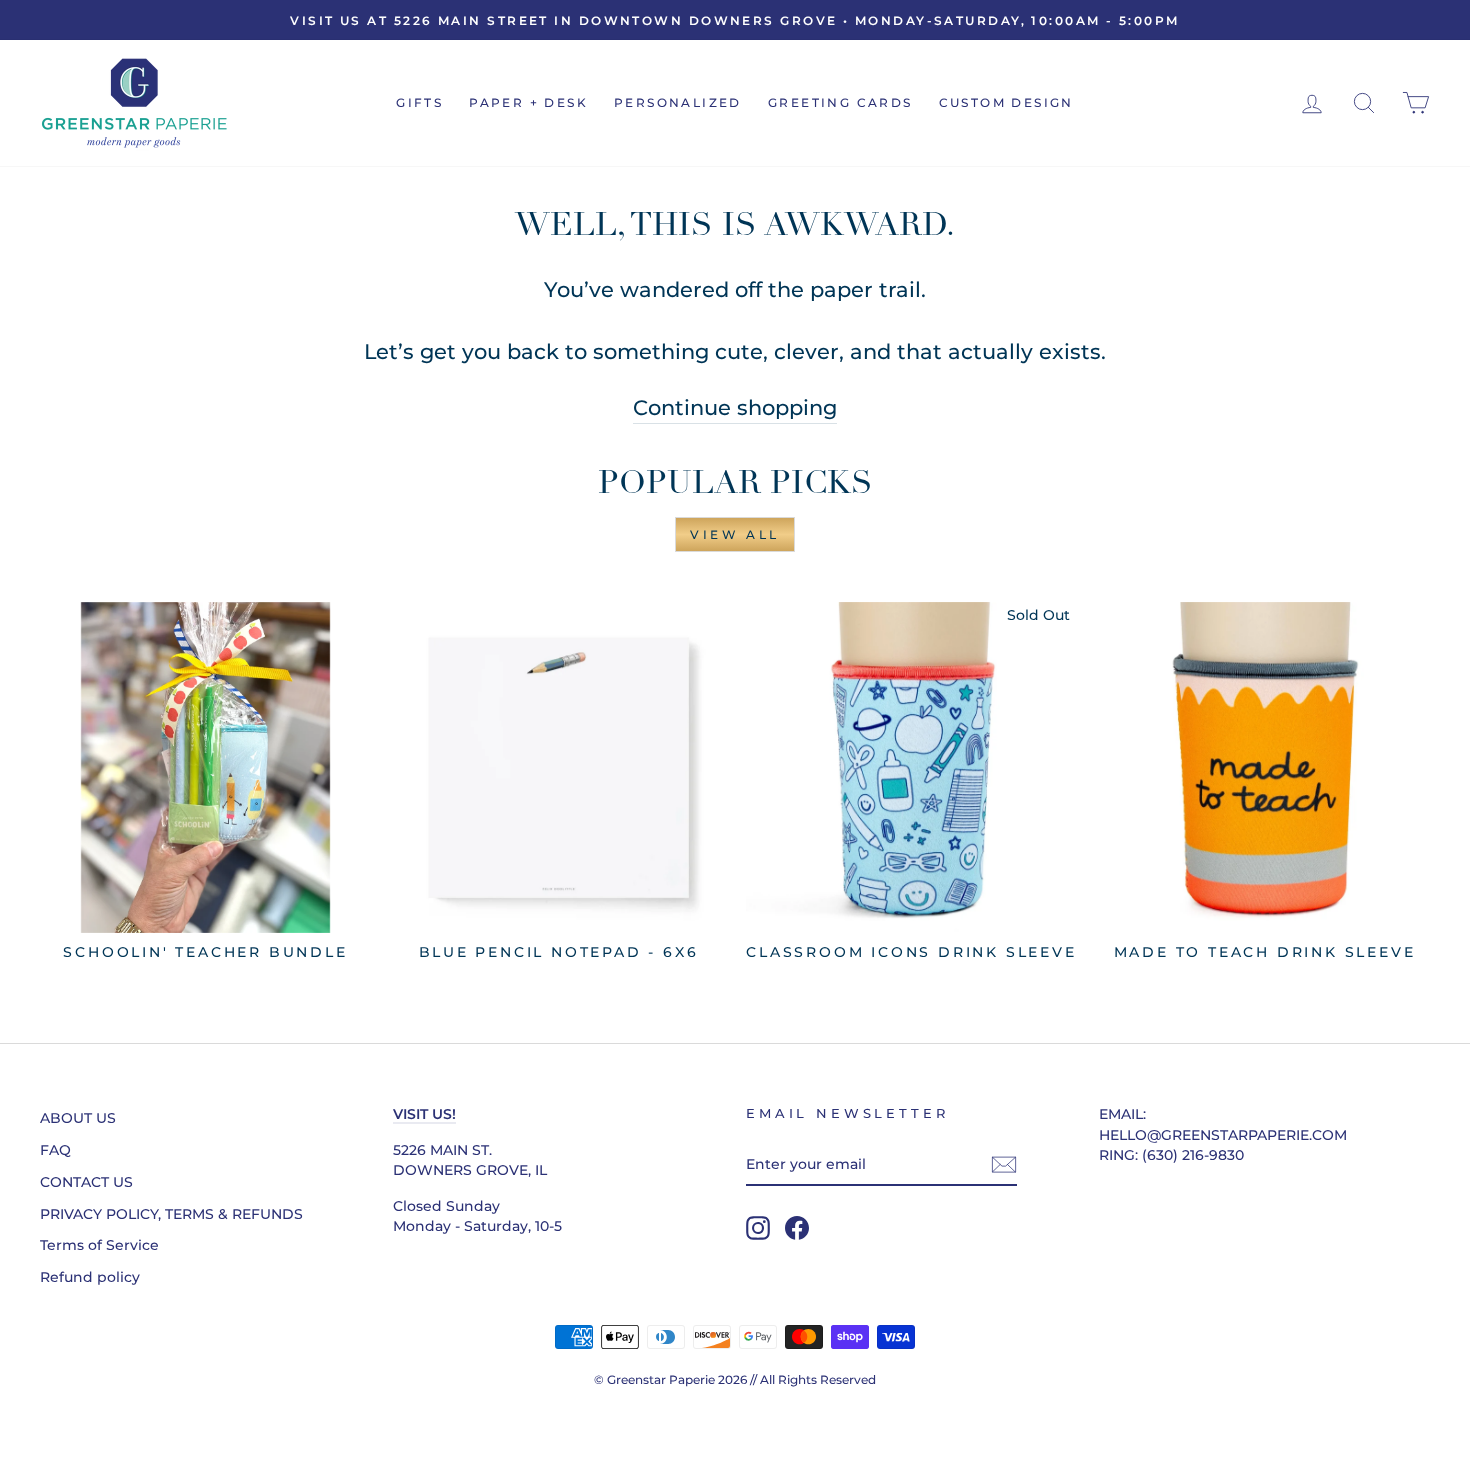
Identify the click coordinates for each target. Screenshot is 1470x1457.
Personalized (678, 102)
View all (735, 534)
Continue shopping (735, 407)
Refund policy (90, 1277)
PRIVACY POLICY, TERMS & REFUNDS (171, 1214)
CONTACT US (86, 1182)
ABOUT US (78, 1118)
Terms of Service (99, 1245)
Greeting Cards (840, 102)
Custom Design (1006, 102)
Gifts (419, 102)
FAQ (55, 1150)
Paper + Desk (528, 102)
